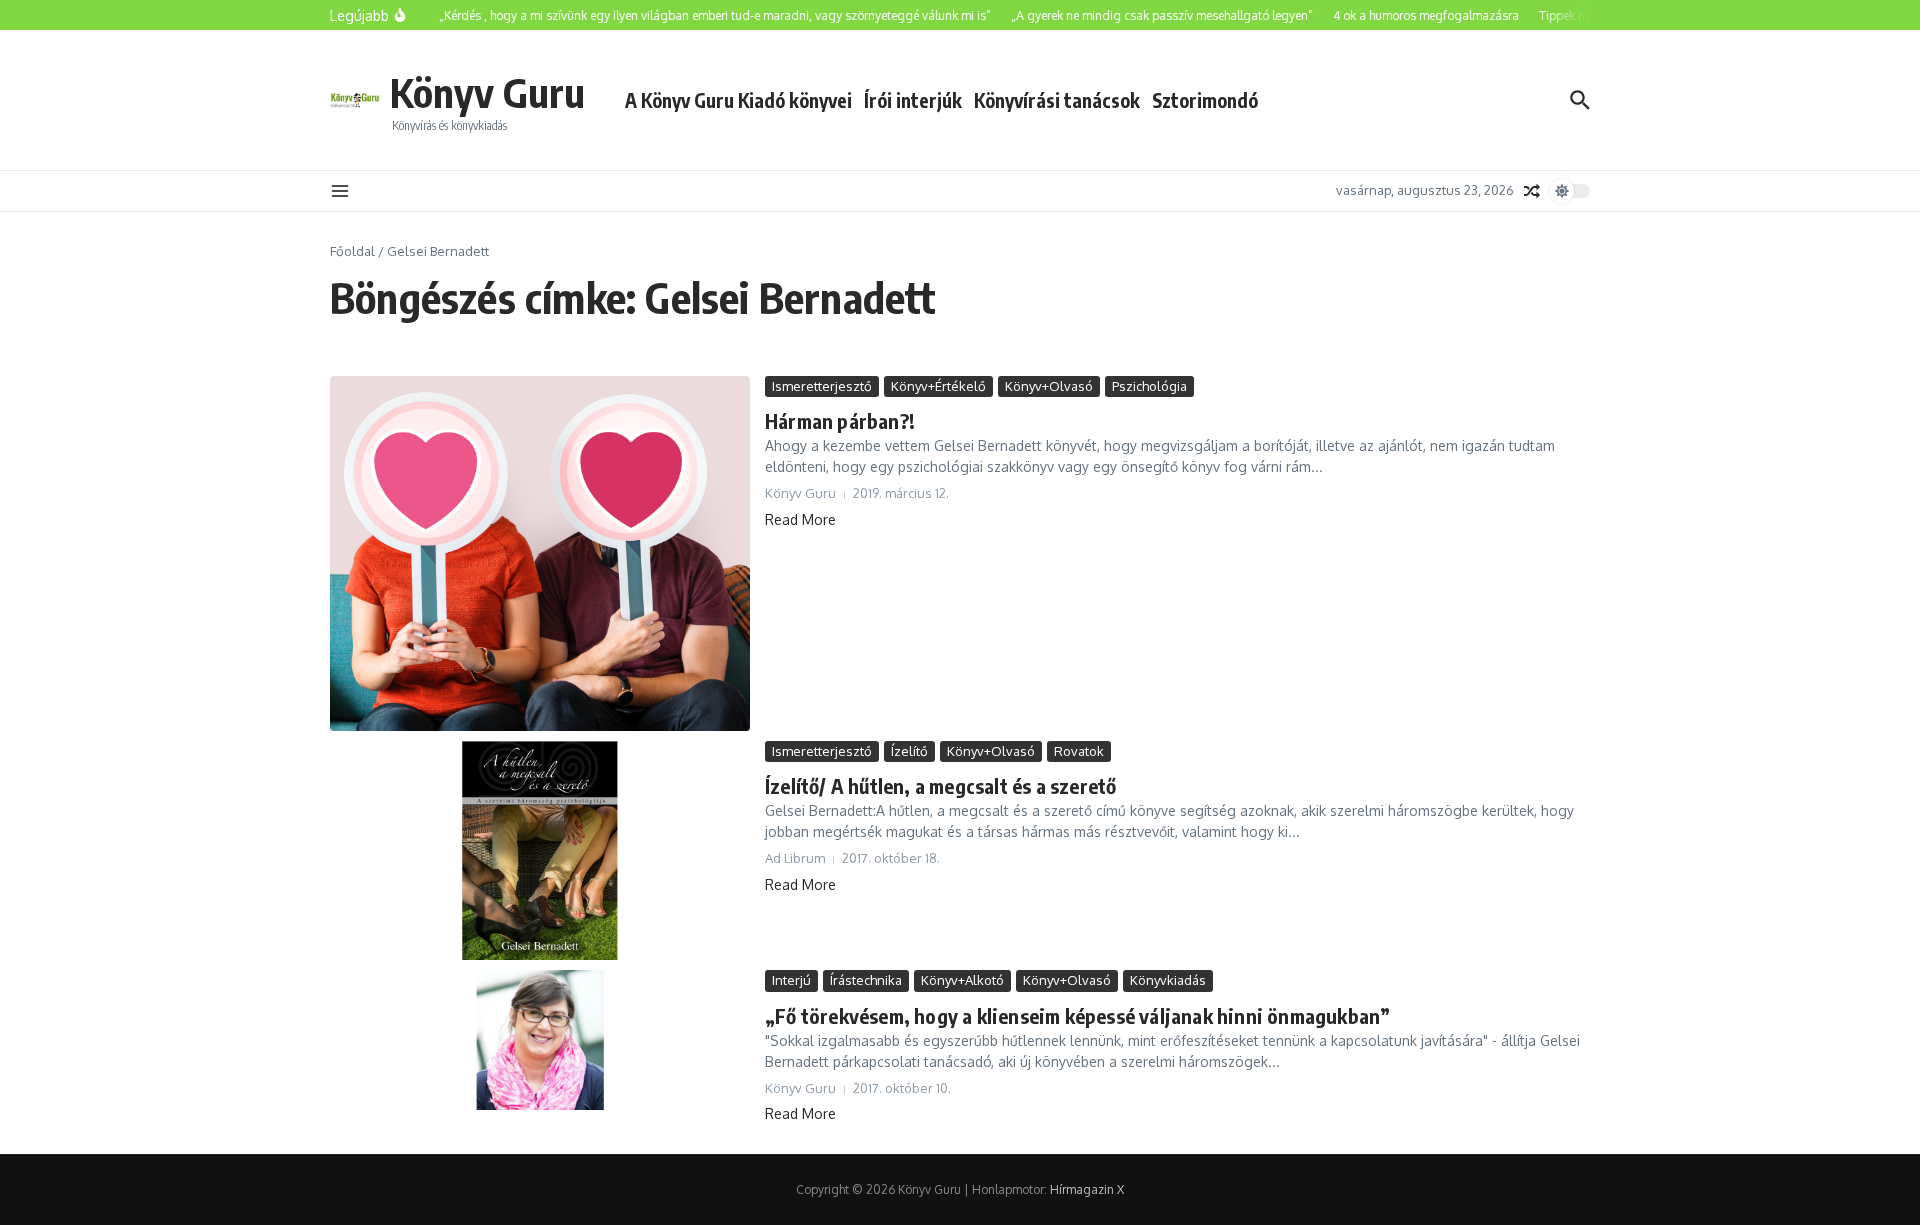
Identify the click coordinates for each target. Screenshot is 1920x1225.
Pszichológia (1149, 386)
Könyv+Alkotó (962, 980)
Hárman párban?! (840, 420)
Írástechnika (866, 980)
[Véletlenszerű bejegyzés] (1532, 191)
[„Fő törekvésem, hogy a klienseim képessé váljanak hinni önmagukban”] (540, 1040)
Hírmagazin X (1087, 1189)
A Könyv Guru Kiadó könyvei (738, 100)
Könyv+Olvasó (1049, 386)
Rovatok (1079, 751)
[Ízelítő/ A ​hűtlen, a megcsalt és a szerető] (540, 851)
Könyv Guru (487, 92)
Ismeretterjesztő (822, 386)
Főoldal (352, 251)
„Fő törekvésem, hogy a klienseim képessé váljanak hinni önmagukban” (1077, 1015)
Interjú (791, 980)
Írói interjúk (913, 100)
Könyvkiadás (1168, 980)
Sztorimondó (1205, 100)
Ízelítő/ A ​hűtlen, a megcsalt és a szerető (940, 785)
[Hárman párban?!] (540, 553)
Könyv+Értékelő (938, 386)
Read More (800, 519)
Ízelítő (909, 751)
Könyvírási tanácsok (1057, 100)
